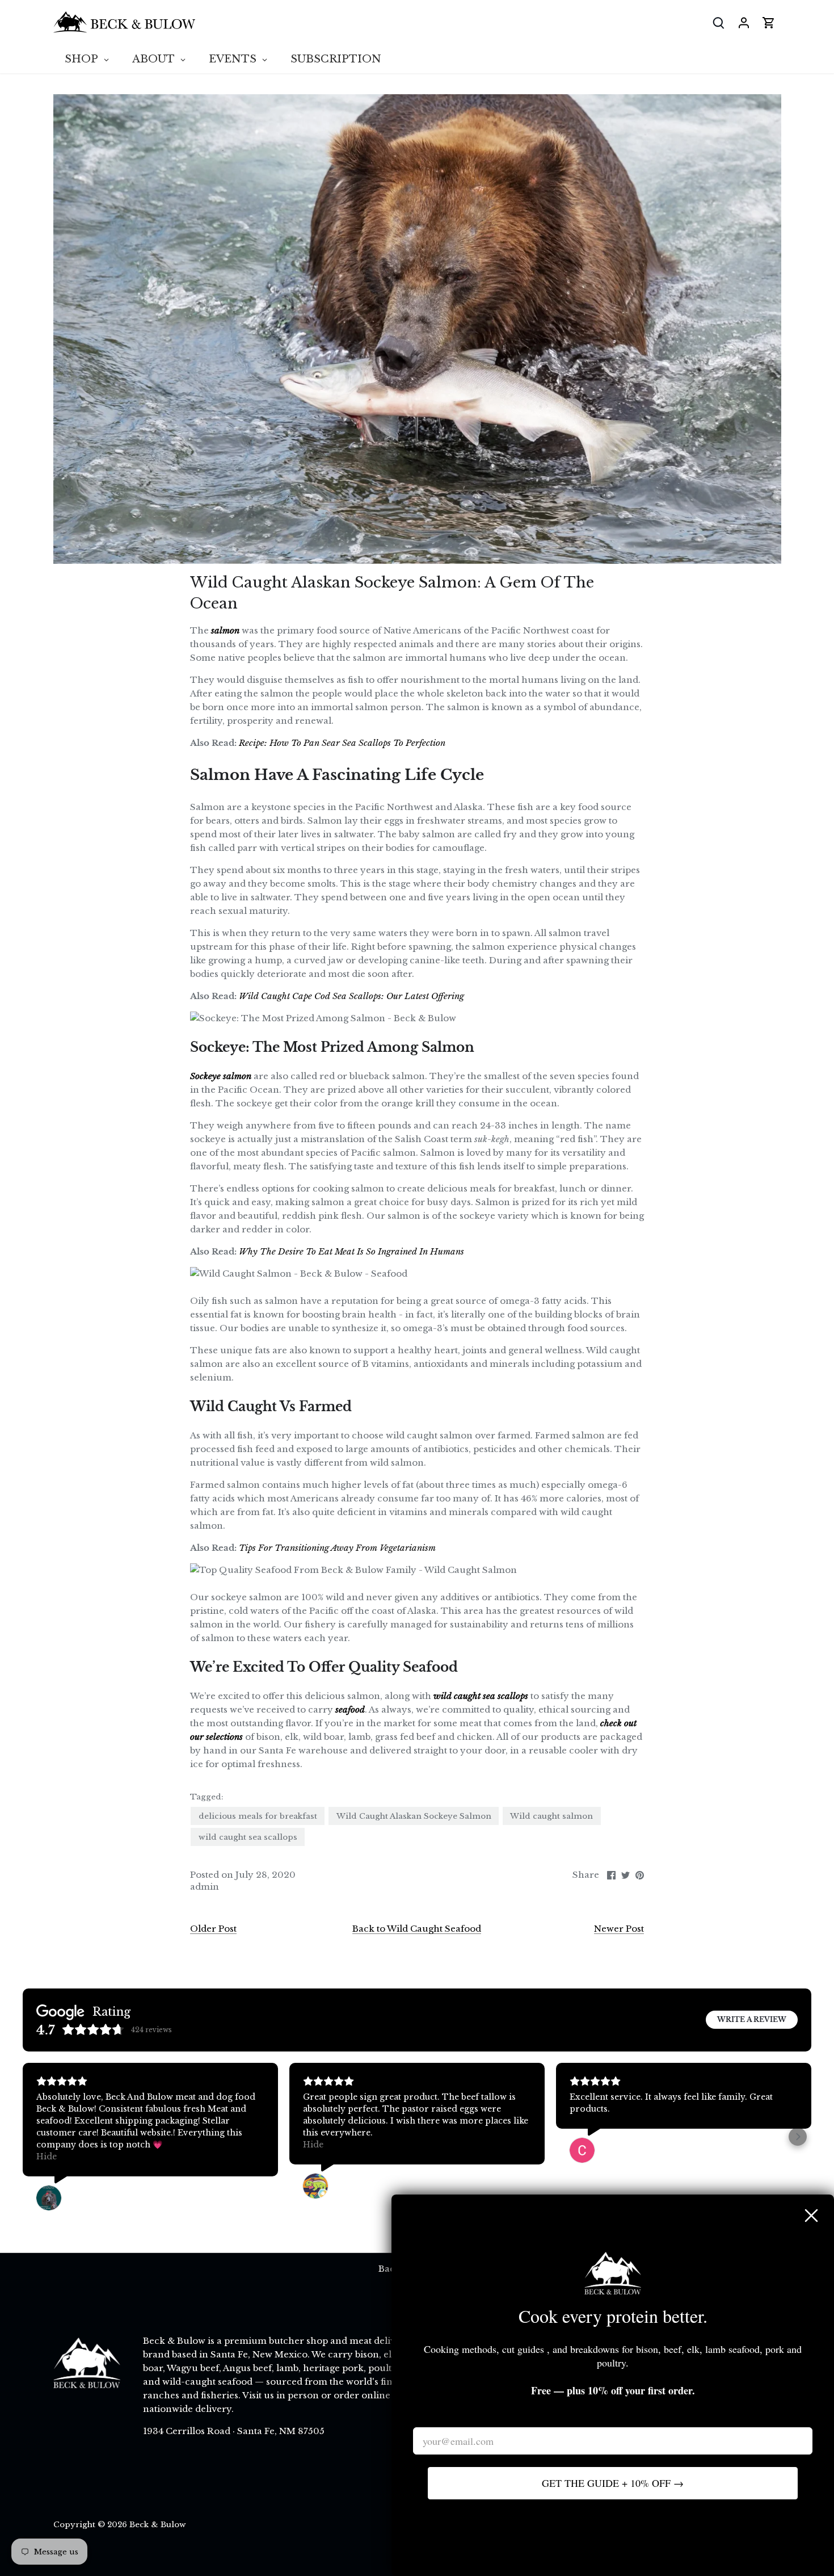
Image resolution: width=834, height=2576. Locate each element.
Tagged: (207, 1797)
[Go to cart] (769, 22)
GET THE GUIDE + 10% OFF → (613, 2483)
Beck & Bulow (158, 2525)
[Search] (719, 22)
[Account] (744, 22)
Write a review (752, 2019)
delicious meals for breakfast (258, 1816)
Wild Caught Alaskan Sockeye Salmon (414, 1816)
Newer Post (619, 1929)
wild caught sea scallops (248, 1837)
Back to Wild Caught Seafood (417, 1929)
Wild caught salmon (551, 1816)
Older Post (213, 1929)
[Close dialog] (811, 2216)
